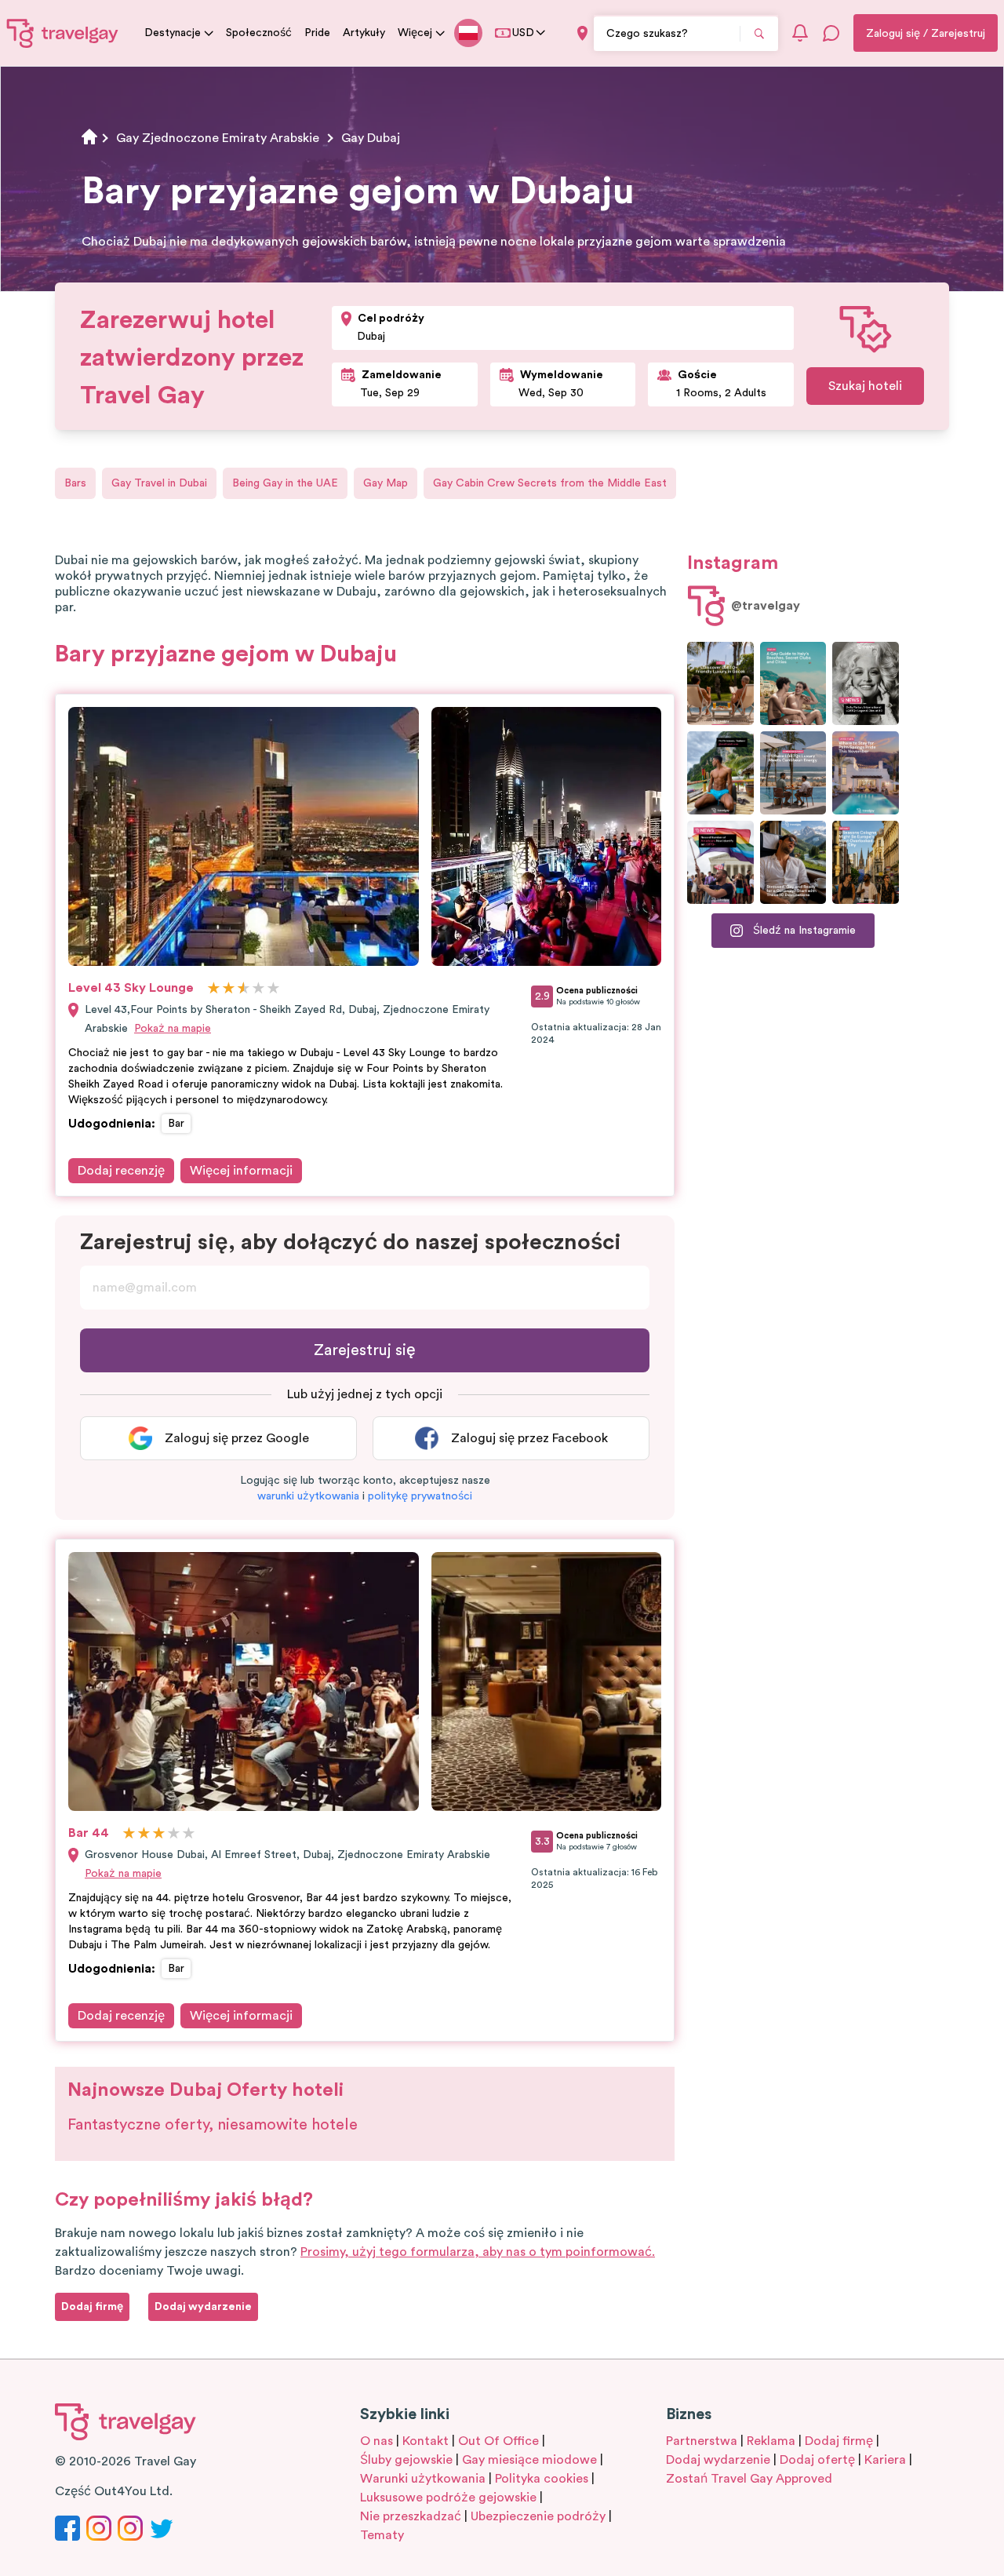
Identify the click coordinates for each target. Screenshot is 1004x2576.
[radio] (214, 989)
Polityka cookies (542, 2479)
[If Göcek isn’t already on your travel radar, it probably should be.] (720, 683)
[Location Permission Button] (582, 33)
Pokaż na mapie (173, 1029)
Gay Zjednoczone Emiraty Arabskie (218, 138)
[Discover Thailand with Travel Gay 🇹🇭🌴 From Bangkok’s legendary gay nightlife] (720, 773)
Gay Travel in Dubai (159, 483)
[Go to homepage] (63, 33)
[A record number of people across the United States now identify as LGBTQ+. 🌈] (720, 862)
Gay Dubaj (371, 138)
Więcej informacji (241, 1171)
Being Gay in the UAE (285, 483)
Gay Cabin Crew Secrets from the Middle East (550, 483)
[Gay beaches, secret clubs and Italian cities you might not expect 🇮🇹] (793, 683)
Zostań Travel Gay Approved (749, 2479)
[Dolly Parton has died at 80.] (866, 683)
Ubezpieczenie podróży (538, 2516)
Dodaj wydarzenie (718, 2460)
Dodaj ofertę (817, 2460)
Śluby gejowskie (406, 2460)
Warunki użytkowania (423, 2479)
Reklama (771, 2441)
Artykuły (364, 33)
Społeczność (259, 33)
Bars (75, 483)
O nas (376, 2441)
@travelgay (766, 606)
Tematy (382, 2535)
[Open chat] (831, 33)
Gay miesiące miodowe (529, 2460)
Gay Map (386, 483)
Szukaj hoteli (865, 386)
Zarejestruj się (365, 1350)
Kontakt (426, 2441)
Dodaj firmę (839, 2441)
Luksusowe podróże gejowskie (448, 2498)
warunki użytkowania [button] (308, 1496)
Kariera (885, 2460)
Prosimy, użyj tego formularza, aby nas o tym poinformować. (478, 2252)
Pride (317, 33)
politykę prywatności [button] (420, 1496)
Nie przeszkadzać (411, 2516)
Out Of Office (498, 2441)
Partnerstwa (702, 2441)
